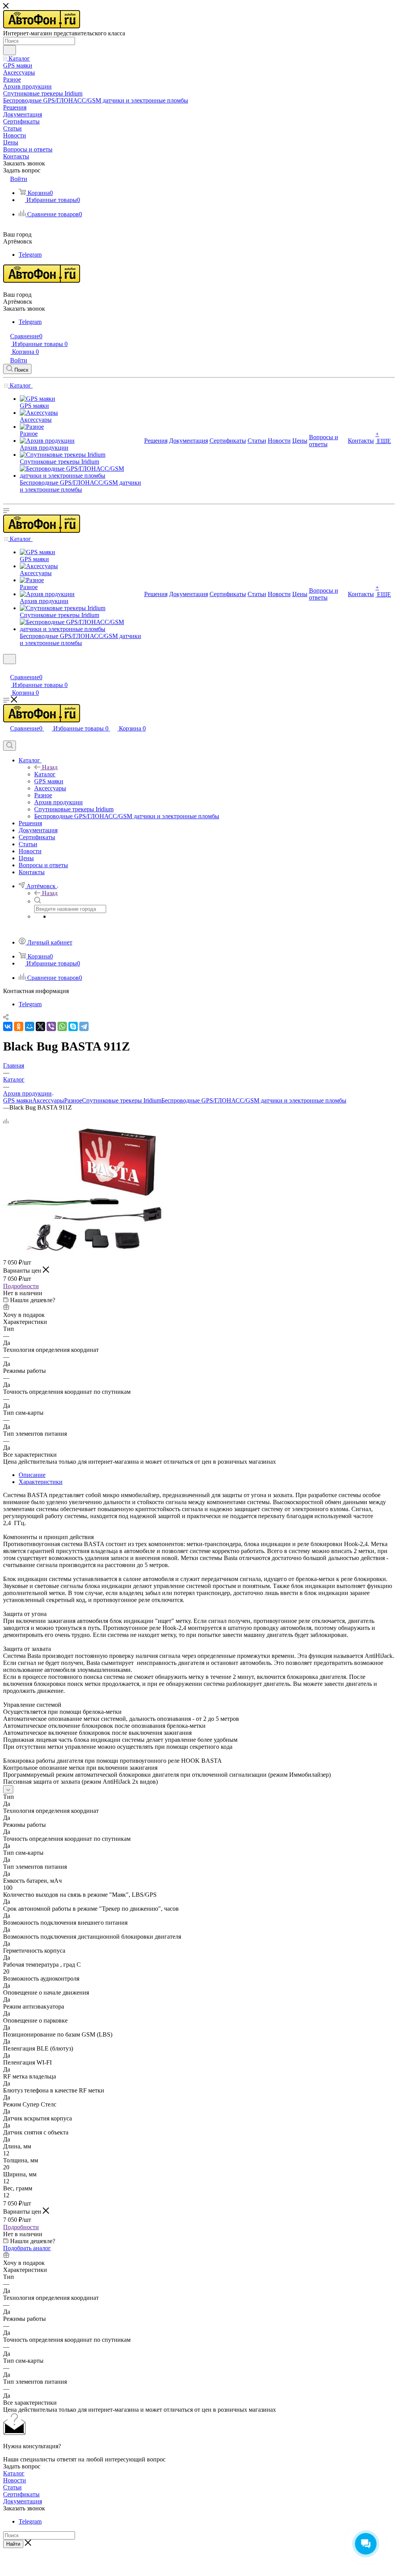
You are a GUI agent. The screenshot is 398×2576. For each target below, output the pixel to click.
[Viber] (51, 1026)
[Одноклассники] (19, 1026)
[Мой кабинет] (7, 669)
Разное (73, 1100)
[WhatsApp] (62, 1026)
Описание (32, 1475)
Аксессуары (48, 1100)
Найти (13, 2544)
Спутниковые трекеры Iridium (122, 1100)
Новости (15, 2480)
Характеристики (41, 1482)
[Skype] (73, 1026)
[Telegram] (84, 1026)
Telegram (30, 255)
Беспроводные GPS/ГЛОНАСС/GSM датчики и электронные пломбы (254, 1100)
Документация (23, 2501)
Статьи (12, 2487)
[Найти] (10, 50)
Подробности (21, 1286)
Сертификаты (21, 2494)
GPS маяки (18, 1100)
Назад (50, 767)
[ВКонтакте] (8, 1026)
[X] (40, 1026)
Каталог (45, 774)
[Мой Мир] (30, 1026)
